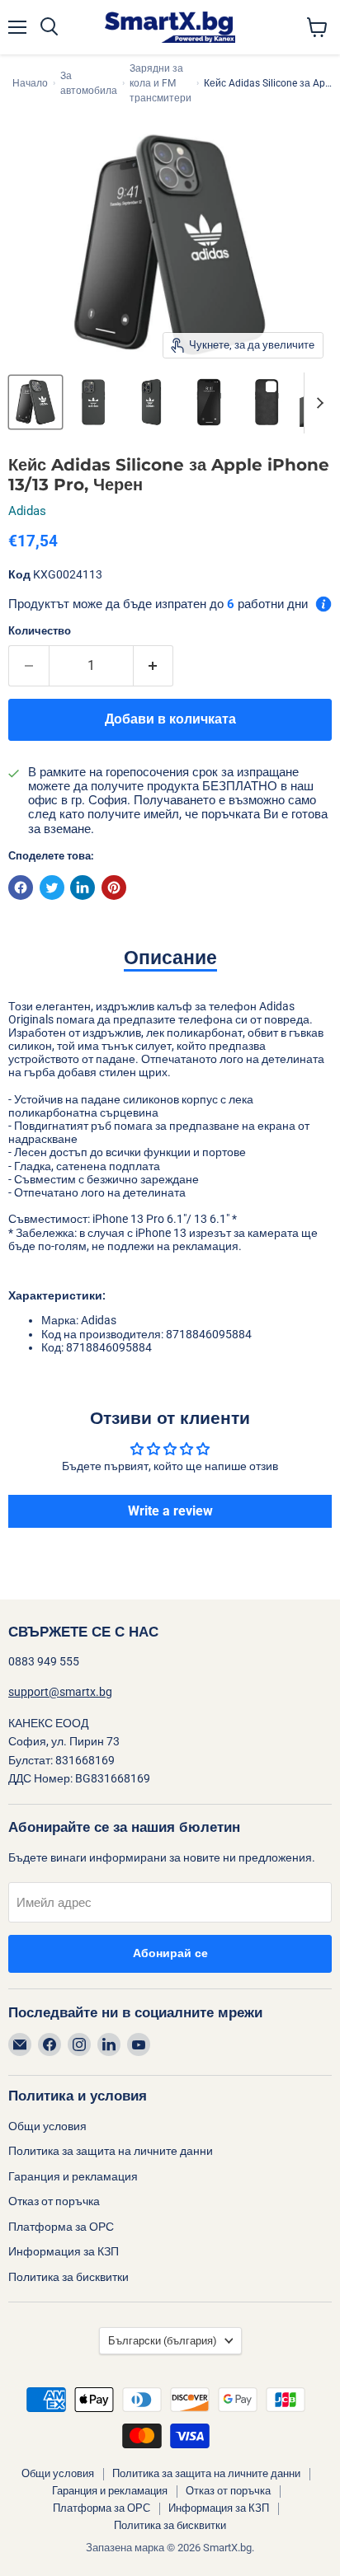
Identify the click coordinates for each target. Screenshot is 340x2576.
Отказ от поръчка (54, 2201)
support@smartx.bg (60, 1692)
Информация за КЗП (64, 2251)
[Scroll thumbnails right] (317, 403)
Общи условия (47, 2126)
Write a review (170, 1511)
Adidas (27, 511)
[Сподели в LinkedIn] (83, 888)
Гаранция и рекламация (73, 2176)
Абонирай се (170, 1953)
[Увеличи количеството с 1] (154, 666)
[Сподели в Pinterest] (114, 888)
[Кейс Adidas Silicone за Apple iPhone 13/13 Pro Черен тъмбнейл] (35, 402)
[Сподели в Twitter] (52, 888)
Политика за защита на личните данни (111, 2151)
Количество (40, 631)
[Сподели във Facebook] (21, 888)
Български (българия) (163, 2341)
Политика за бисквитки (68, 2277)
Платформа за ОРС (61, 2227)
